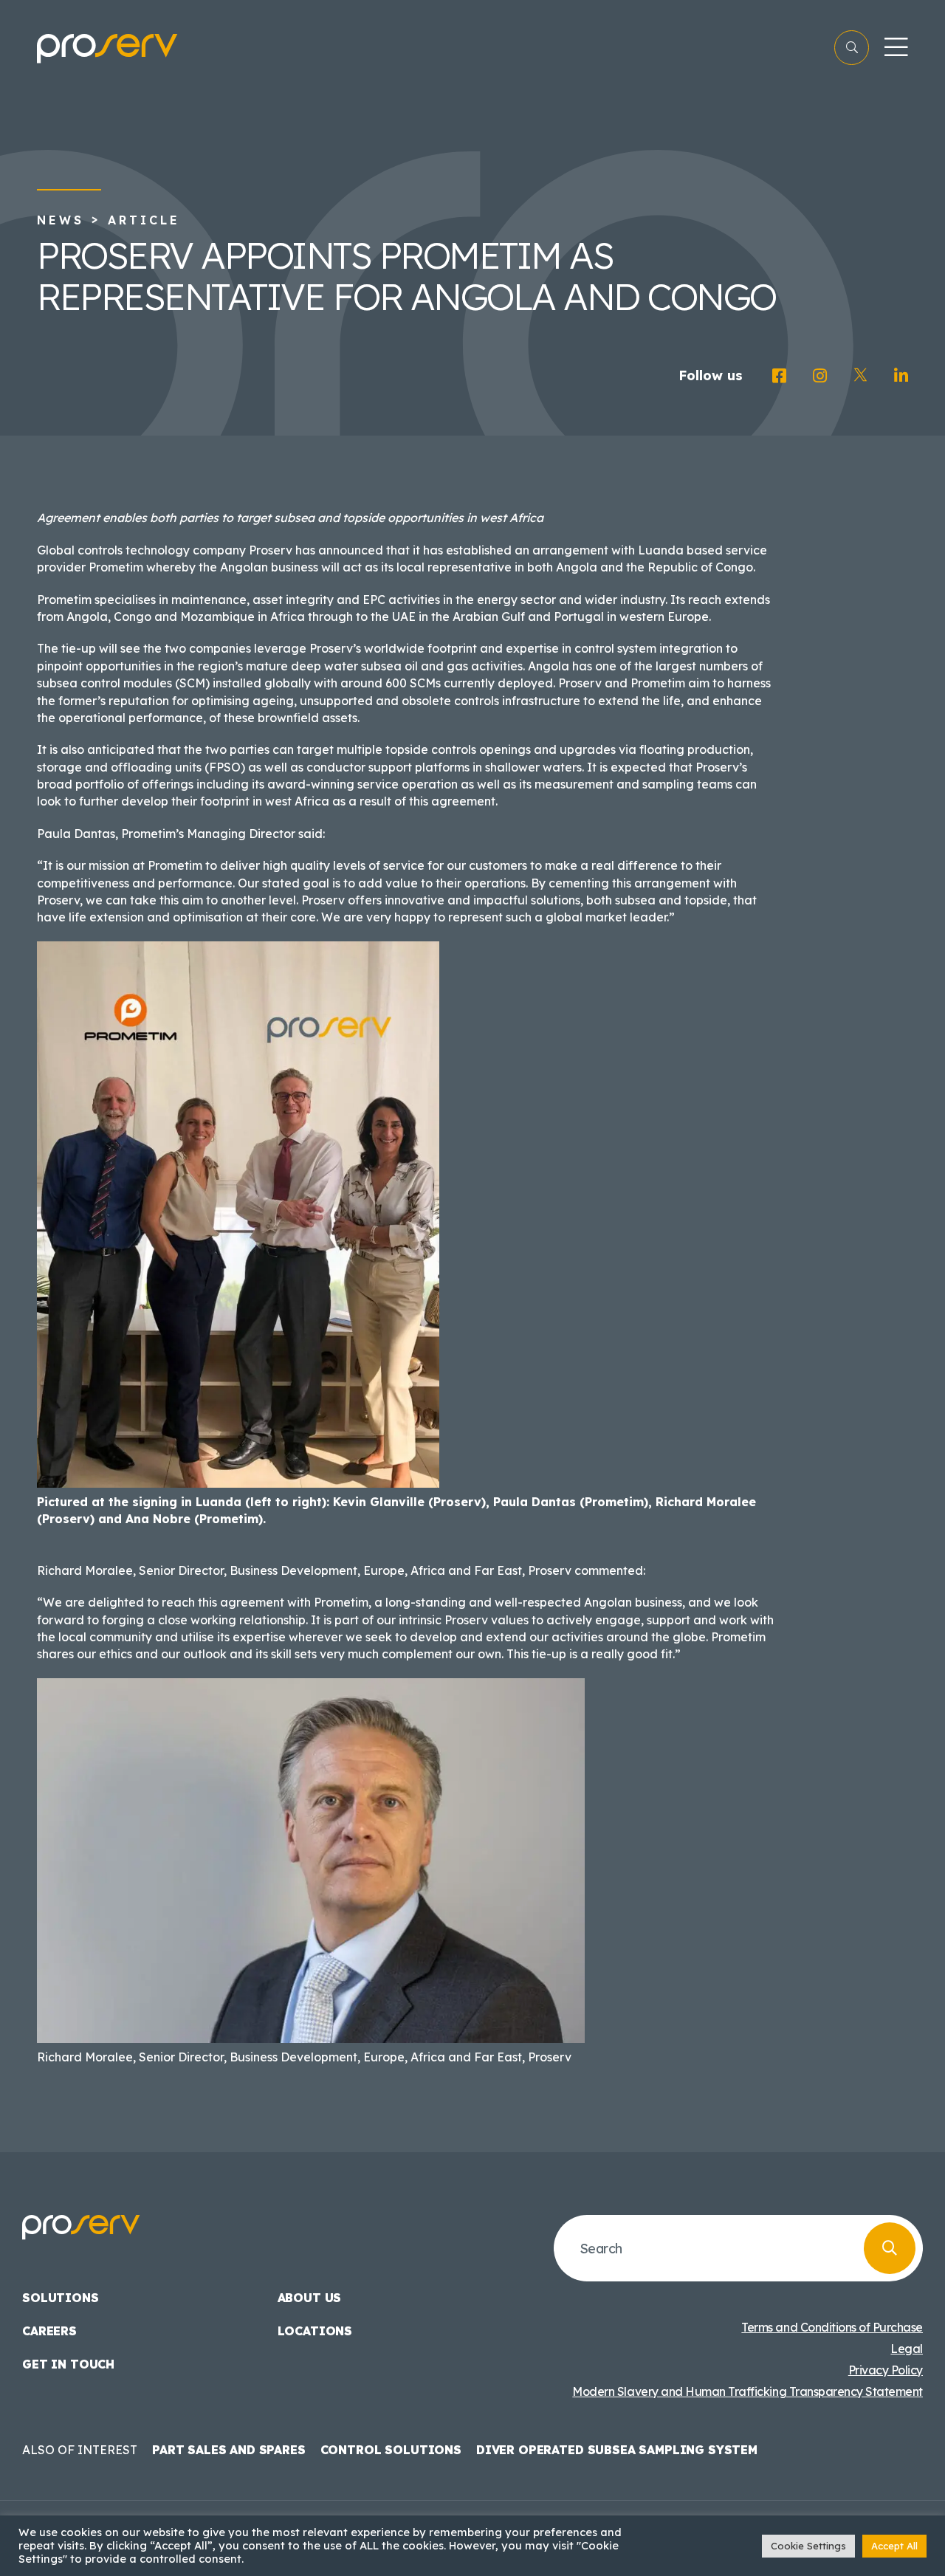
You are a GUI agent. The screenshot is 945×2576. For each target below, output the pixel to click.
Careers (49, 2331)
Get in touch (68, 2364)
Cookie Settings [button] (808, 2546)
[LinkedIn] (901, 376)
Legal (907, 2349)
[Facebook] (779, 376)
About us (310, 2298)
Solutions (61, 2298)
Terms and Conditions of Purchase (832, 2327)
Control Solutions (391, 2450)
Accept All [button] (894, 2546)
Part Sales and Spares (229, 2450)
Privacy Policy (886, 2370)
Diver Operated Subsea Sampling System (617, 2450)
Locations (315, 2331)
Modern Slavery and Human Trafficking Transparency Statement (748, 2391)
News (61, 220)
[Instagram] (820, 376)
